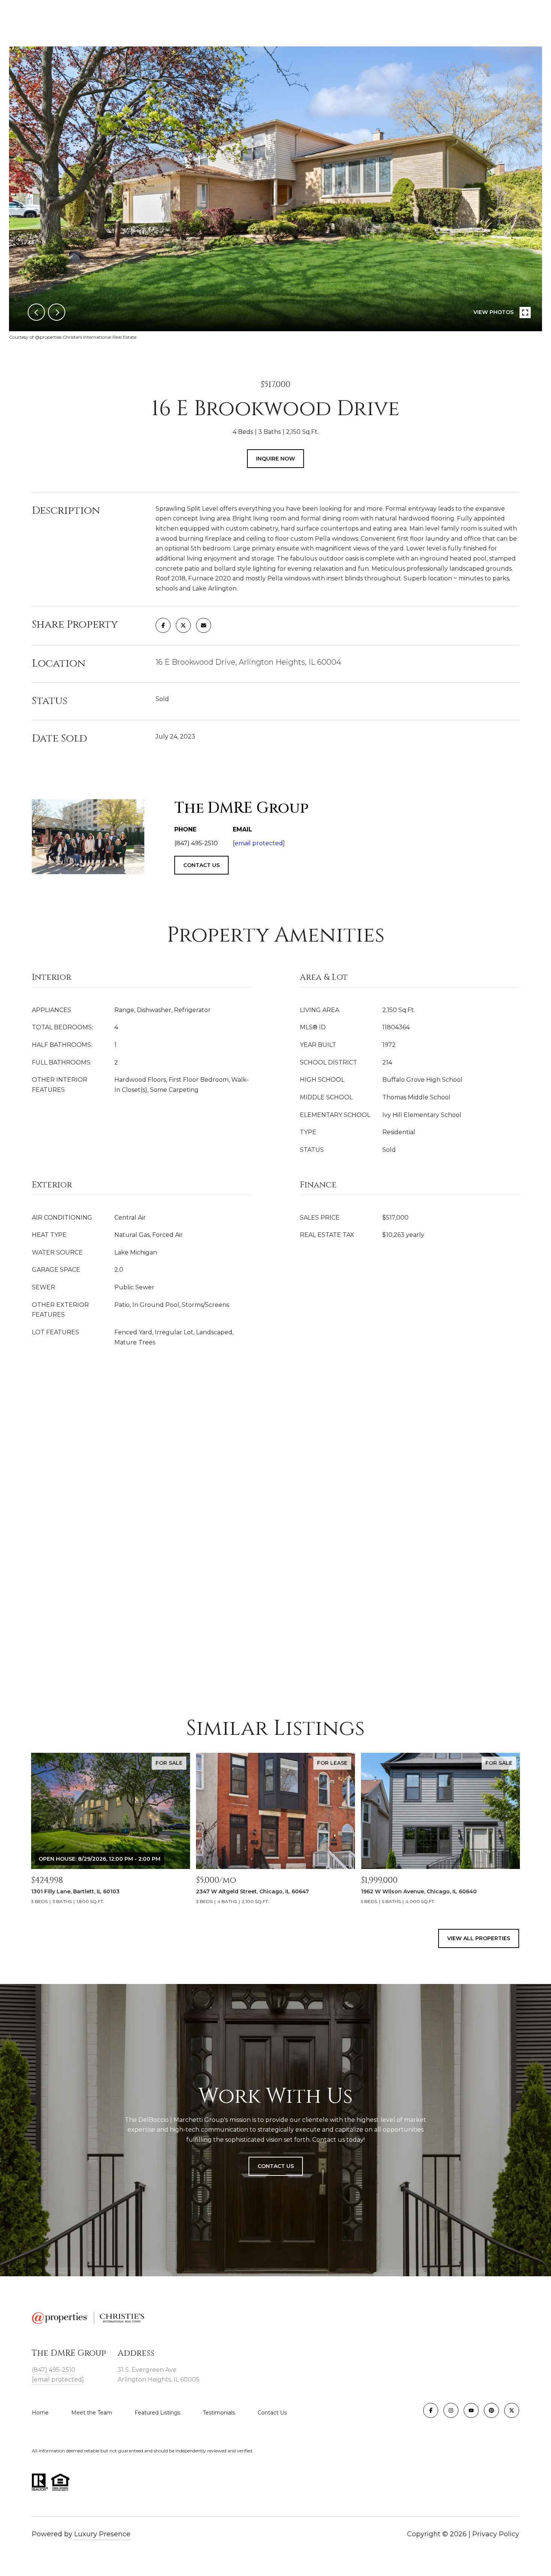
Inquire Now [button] (275, 459)
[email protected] (259, 843)
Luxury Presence (102, 2534)
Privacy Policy (496, 2534)
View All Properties (479, 1938)
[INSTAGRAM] (451, 2410)
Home (40, 2413)
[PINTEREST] (491, 2410)
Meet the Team (92, 2413)
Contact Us (272, 2413)
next (57, 312)
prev (36, 312)
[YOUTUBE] (471, 2410)
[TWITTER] (512, 2410)
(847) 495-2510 (54, 2370)
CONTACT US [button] (201, 865)
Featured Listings (157, 2413)
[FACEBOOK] (431, 2410)
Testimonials (219, 2413)
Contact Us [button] (276, 2166)
